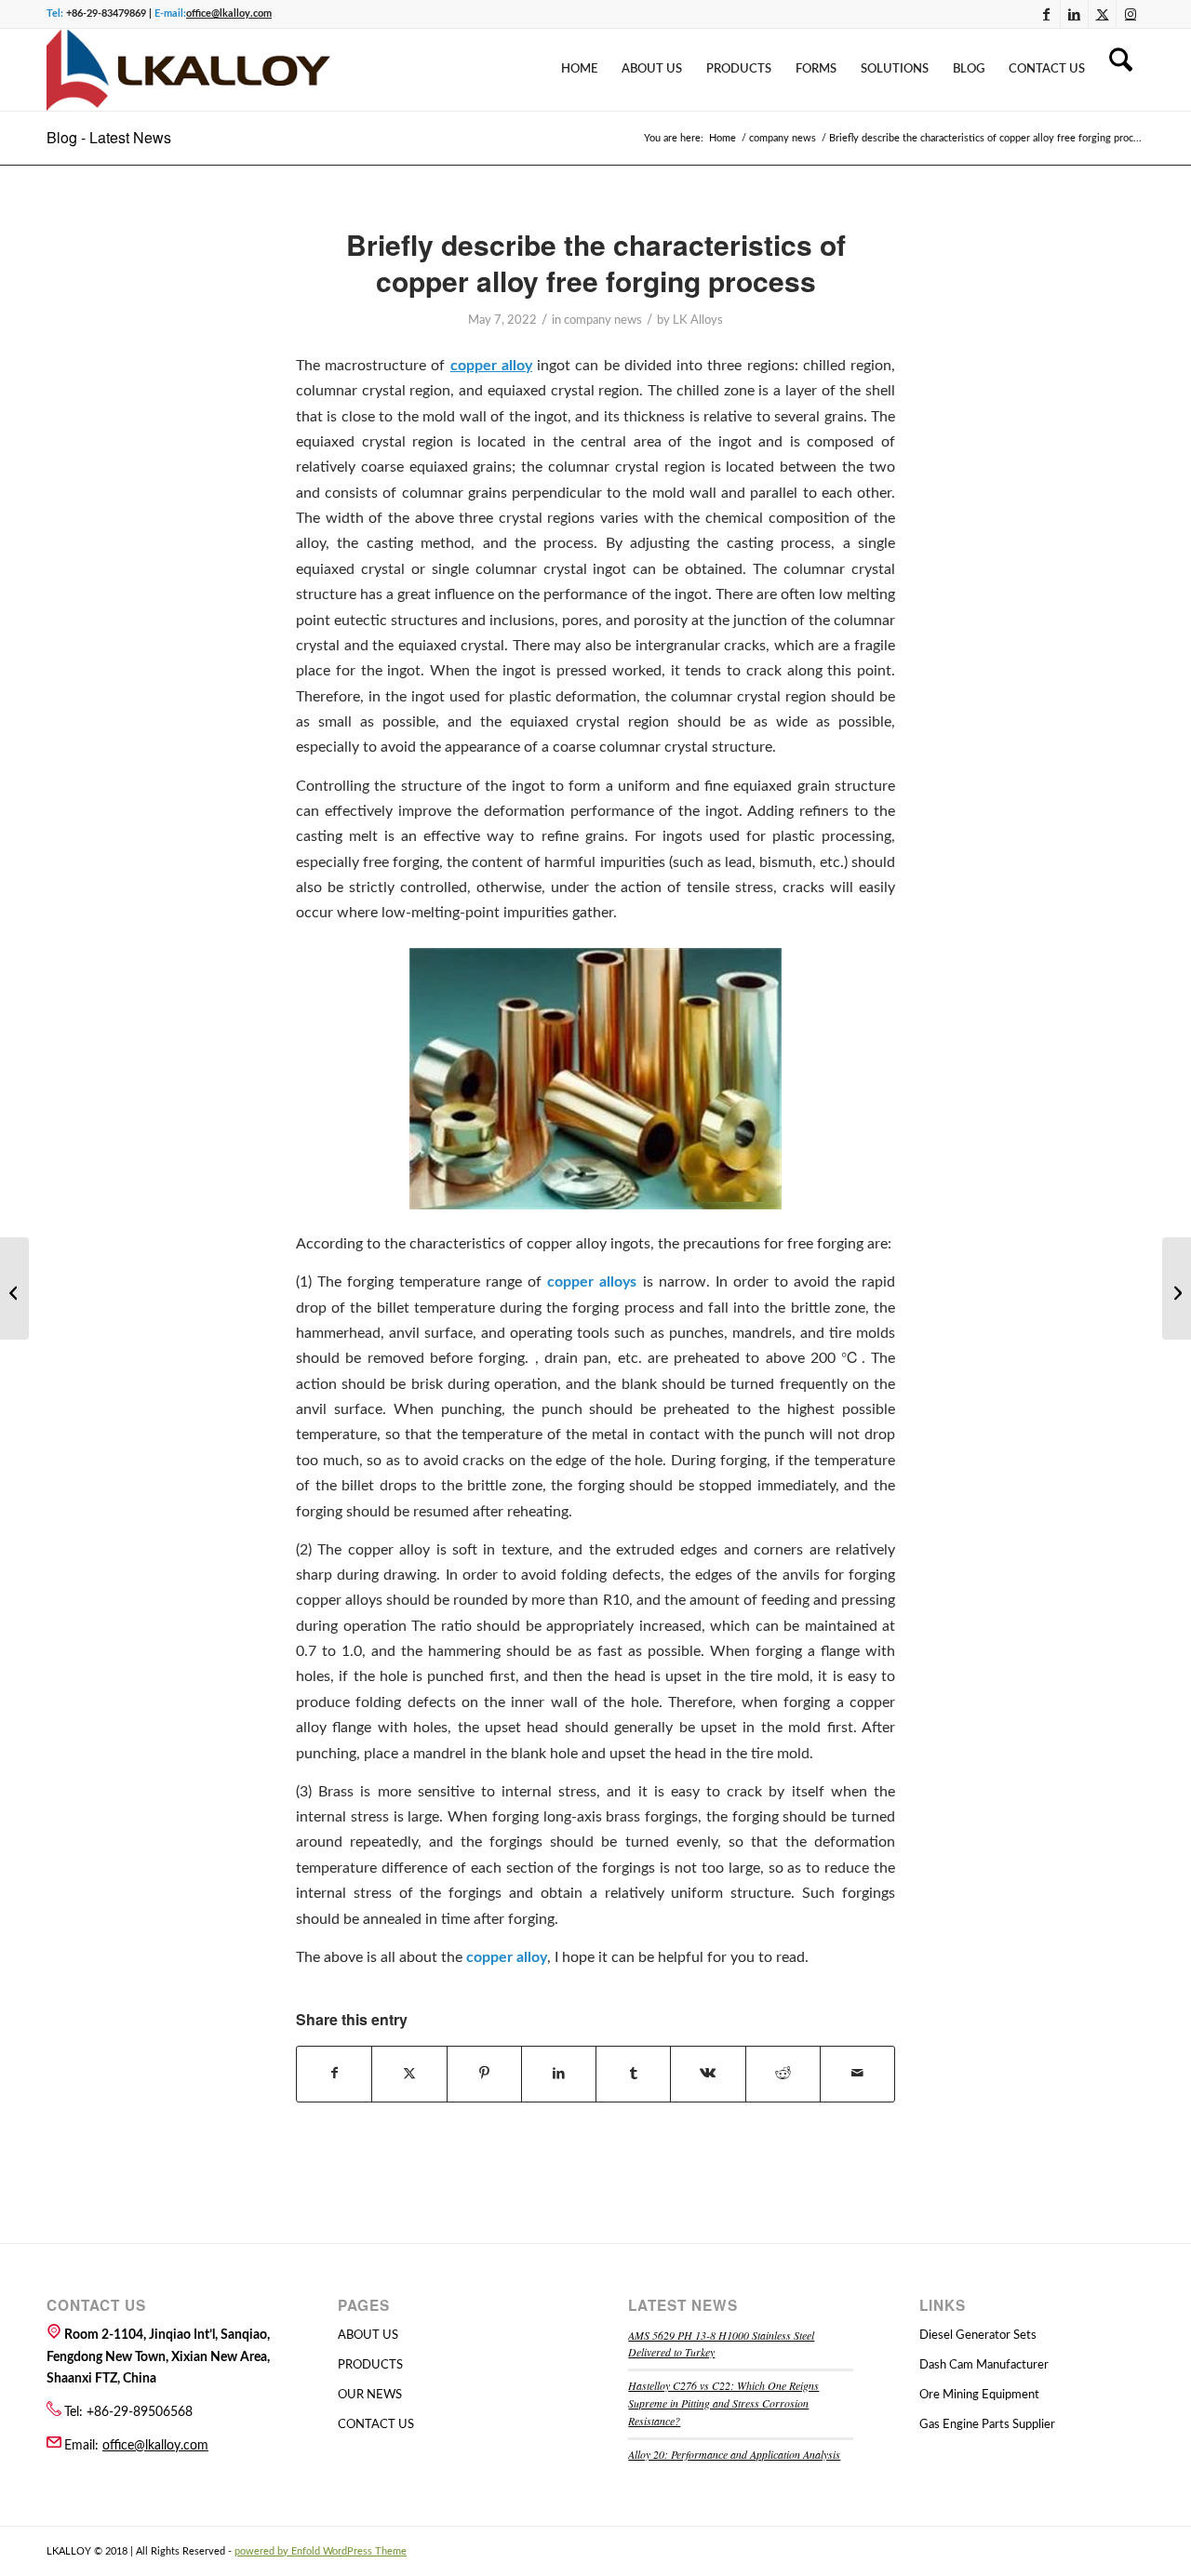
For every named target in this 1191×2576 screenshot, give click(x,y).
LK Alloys (698, 320)
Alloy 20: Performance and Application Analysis (734, 2454)
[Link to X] (1102, 14)
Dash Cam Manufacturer (984, 2365)
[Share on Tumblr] (633, 2074)
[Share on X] (409, 2074)
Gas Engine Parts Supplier (987, 2425)
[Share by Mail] (857, 2074)
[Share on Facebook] (334, 2074)
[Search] (1121, 70)
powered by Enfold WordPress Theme (321, 2551)
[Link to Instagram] (1131, 14)
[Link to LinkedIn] (1074, 14)
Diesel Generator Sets (978, 2336)
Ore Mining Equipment (979, 2395)
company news (603, 320)
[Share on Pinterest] (484, 2074)
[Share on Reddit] (783, 2074)
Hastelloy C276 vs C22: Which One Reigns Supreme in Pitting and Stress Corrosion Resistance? (723, 2403)
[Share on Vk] (708, 2074)
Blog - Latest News (109, 137)
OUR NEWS (370, 2395)
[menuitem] (579, 70)
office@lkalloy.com (229, 13)
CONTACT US (376, 2425)
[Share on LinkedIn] (559, 2074)
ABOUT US (368, 2336)
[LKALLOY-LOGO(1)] (188, 70)
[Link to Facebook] (1046, 14)
